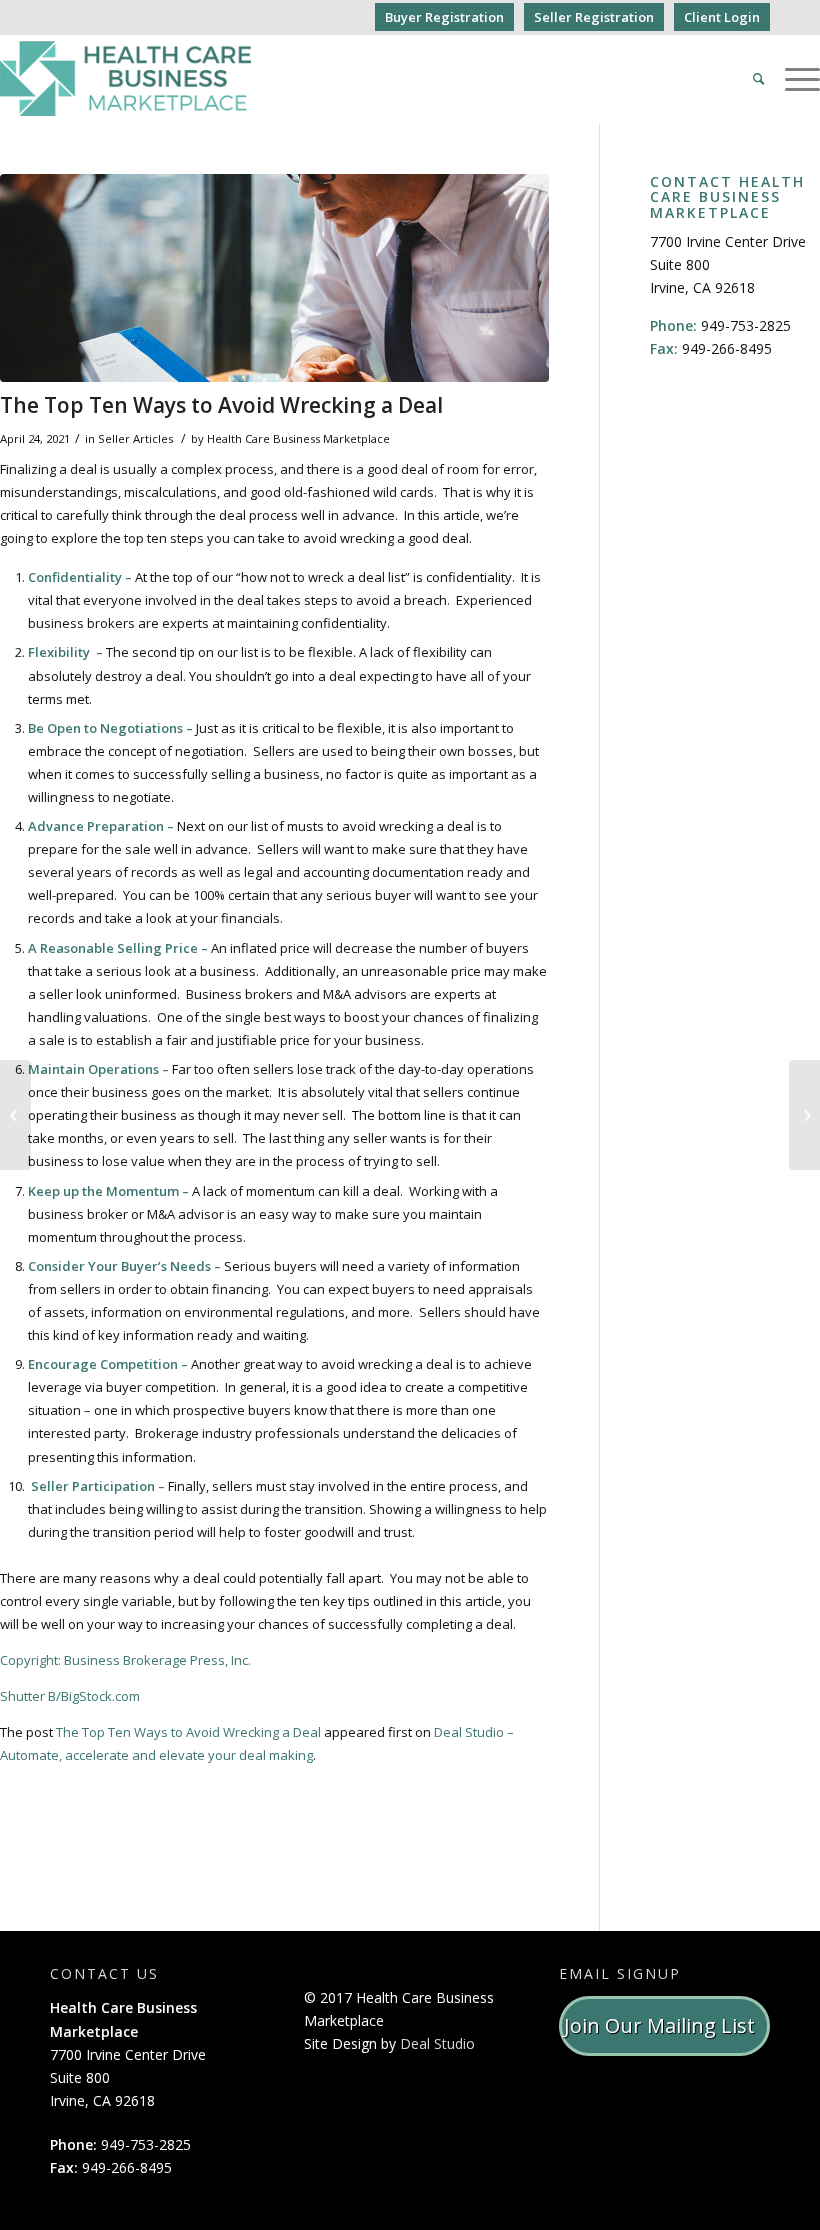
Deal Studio (437, 2043)
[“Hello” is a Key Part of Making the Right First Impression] (15, 1115)
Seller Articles (135, 438)
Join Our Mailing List (664, 2025)
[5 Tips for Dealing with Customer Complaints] (804, 1115)
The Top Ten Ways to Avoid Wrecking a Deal (221, 405)
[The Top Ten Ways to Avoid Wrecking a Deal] (274, 278)
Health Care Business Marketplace (298, 438)
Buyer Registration (444, 17)
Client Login (722, 17)
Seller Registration (594, 17)
